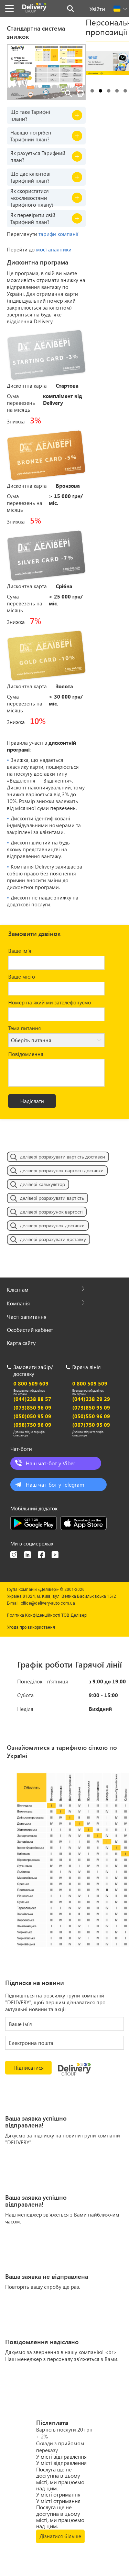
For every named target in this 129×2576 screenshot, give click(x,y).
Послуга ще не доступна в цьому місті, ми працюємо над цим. (60, 2479)
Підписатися (29, 2067)
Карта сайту (21, 1343)
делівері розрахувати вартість (52, 1198)
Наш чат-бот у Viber (51, 1463)
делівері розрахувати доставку (53, 1239)
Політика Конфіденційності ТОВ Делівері (47, 1615)
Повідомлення (26, 1054)
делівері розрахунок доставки (52, 1225)
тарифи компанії (58, 234)
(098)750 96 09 (32, 1425)
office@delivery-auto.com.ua (48, 1603)
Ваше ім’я (20, 951)
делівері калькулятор (42, 1184)
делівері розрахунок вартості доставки (62, 1170)
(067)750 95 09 (91, 1425)
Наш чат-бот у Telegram (55, 1484)
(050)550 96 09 (91, 1416)
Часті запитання (27, 1317)
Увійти (97, 9)
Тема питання (25, 1028)
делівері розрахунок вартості (51, 1212)
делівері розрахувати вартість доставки (62, 1157)
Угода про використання (31, 1627)
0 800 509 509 (90, 1383)
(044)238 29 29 (91, 1399)
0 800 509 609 (31, 1383)
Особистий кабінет (30, 1330)
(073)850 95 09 (91, 1408)
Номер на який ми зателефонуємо (50, 1002)
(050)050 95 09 (32, 1416)
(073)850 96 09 (32, 1408)
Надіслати (32, 1101)
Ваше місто (22, 977)
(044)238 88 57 (32, 1399)
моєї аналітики (54, 249)
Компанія (18, 1303)
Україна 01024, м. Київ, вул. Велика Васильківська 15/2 (61, 1596)
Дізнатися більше (60, 2536)
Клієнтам (18, 1290)
